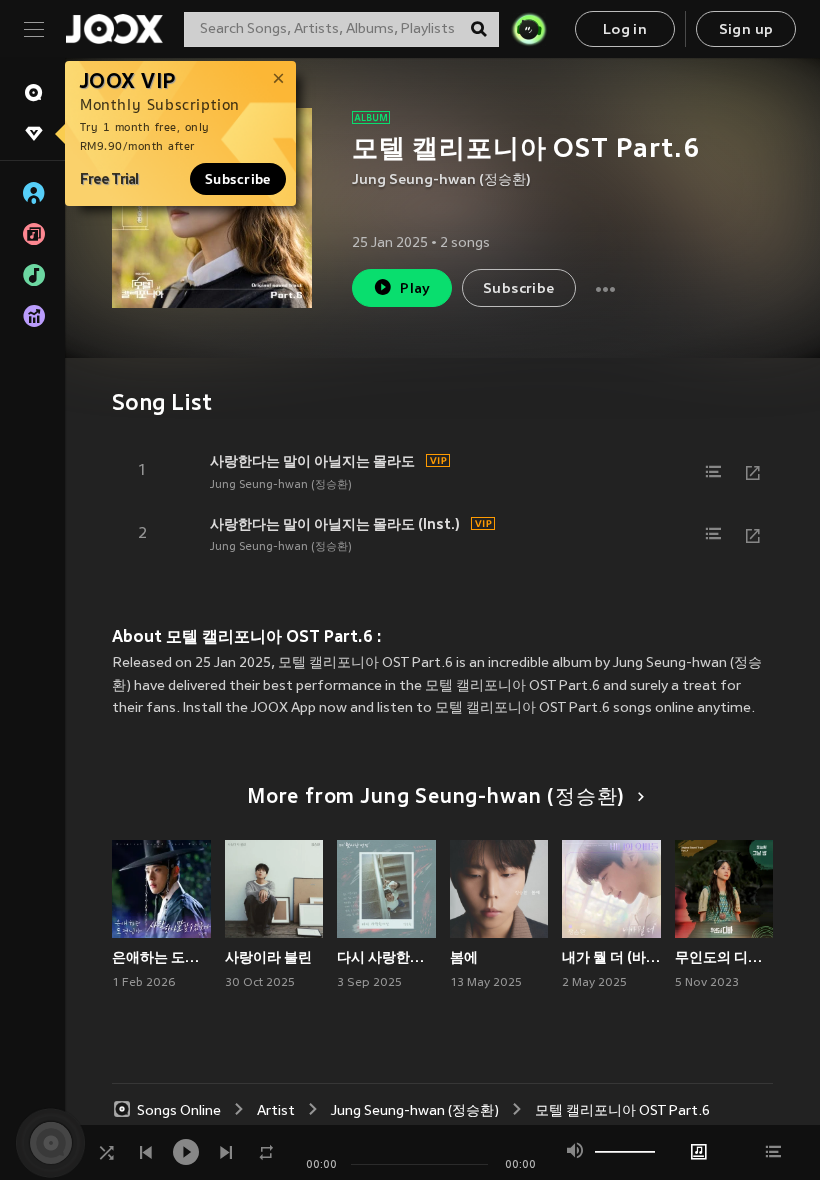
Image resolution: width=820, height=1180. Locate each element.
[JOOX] (114, 29)
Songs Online (179, 1111)
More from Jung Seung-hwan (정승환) (436, 798)
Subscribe (238, 179)
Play (415, 289)
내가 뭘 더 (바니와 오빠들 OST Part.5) (611, 957)
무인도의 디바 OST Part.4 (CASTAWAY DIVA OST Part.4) (724, 957)
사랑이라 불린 (268, 957)
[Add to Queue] (713, 472)
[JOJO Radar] (529, 29)
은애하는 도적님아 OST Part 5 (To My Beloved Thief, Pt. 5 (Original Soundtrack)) (161, 957)
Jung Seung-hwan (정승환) (441, 180)
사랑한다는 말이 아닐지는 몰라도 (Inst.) (335, 524)
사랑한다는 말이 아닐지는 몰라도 (312, 461)
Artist (276, 1111)
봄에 (464, 957)
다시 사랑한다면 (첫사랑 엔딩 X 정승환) (386, 957)
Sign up (746, 30)
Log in (625, 30)
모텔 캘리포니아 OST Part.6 (622, 1111)
